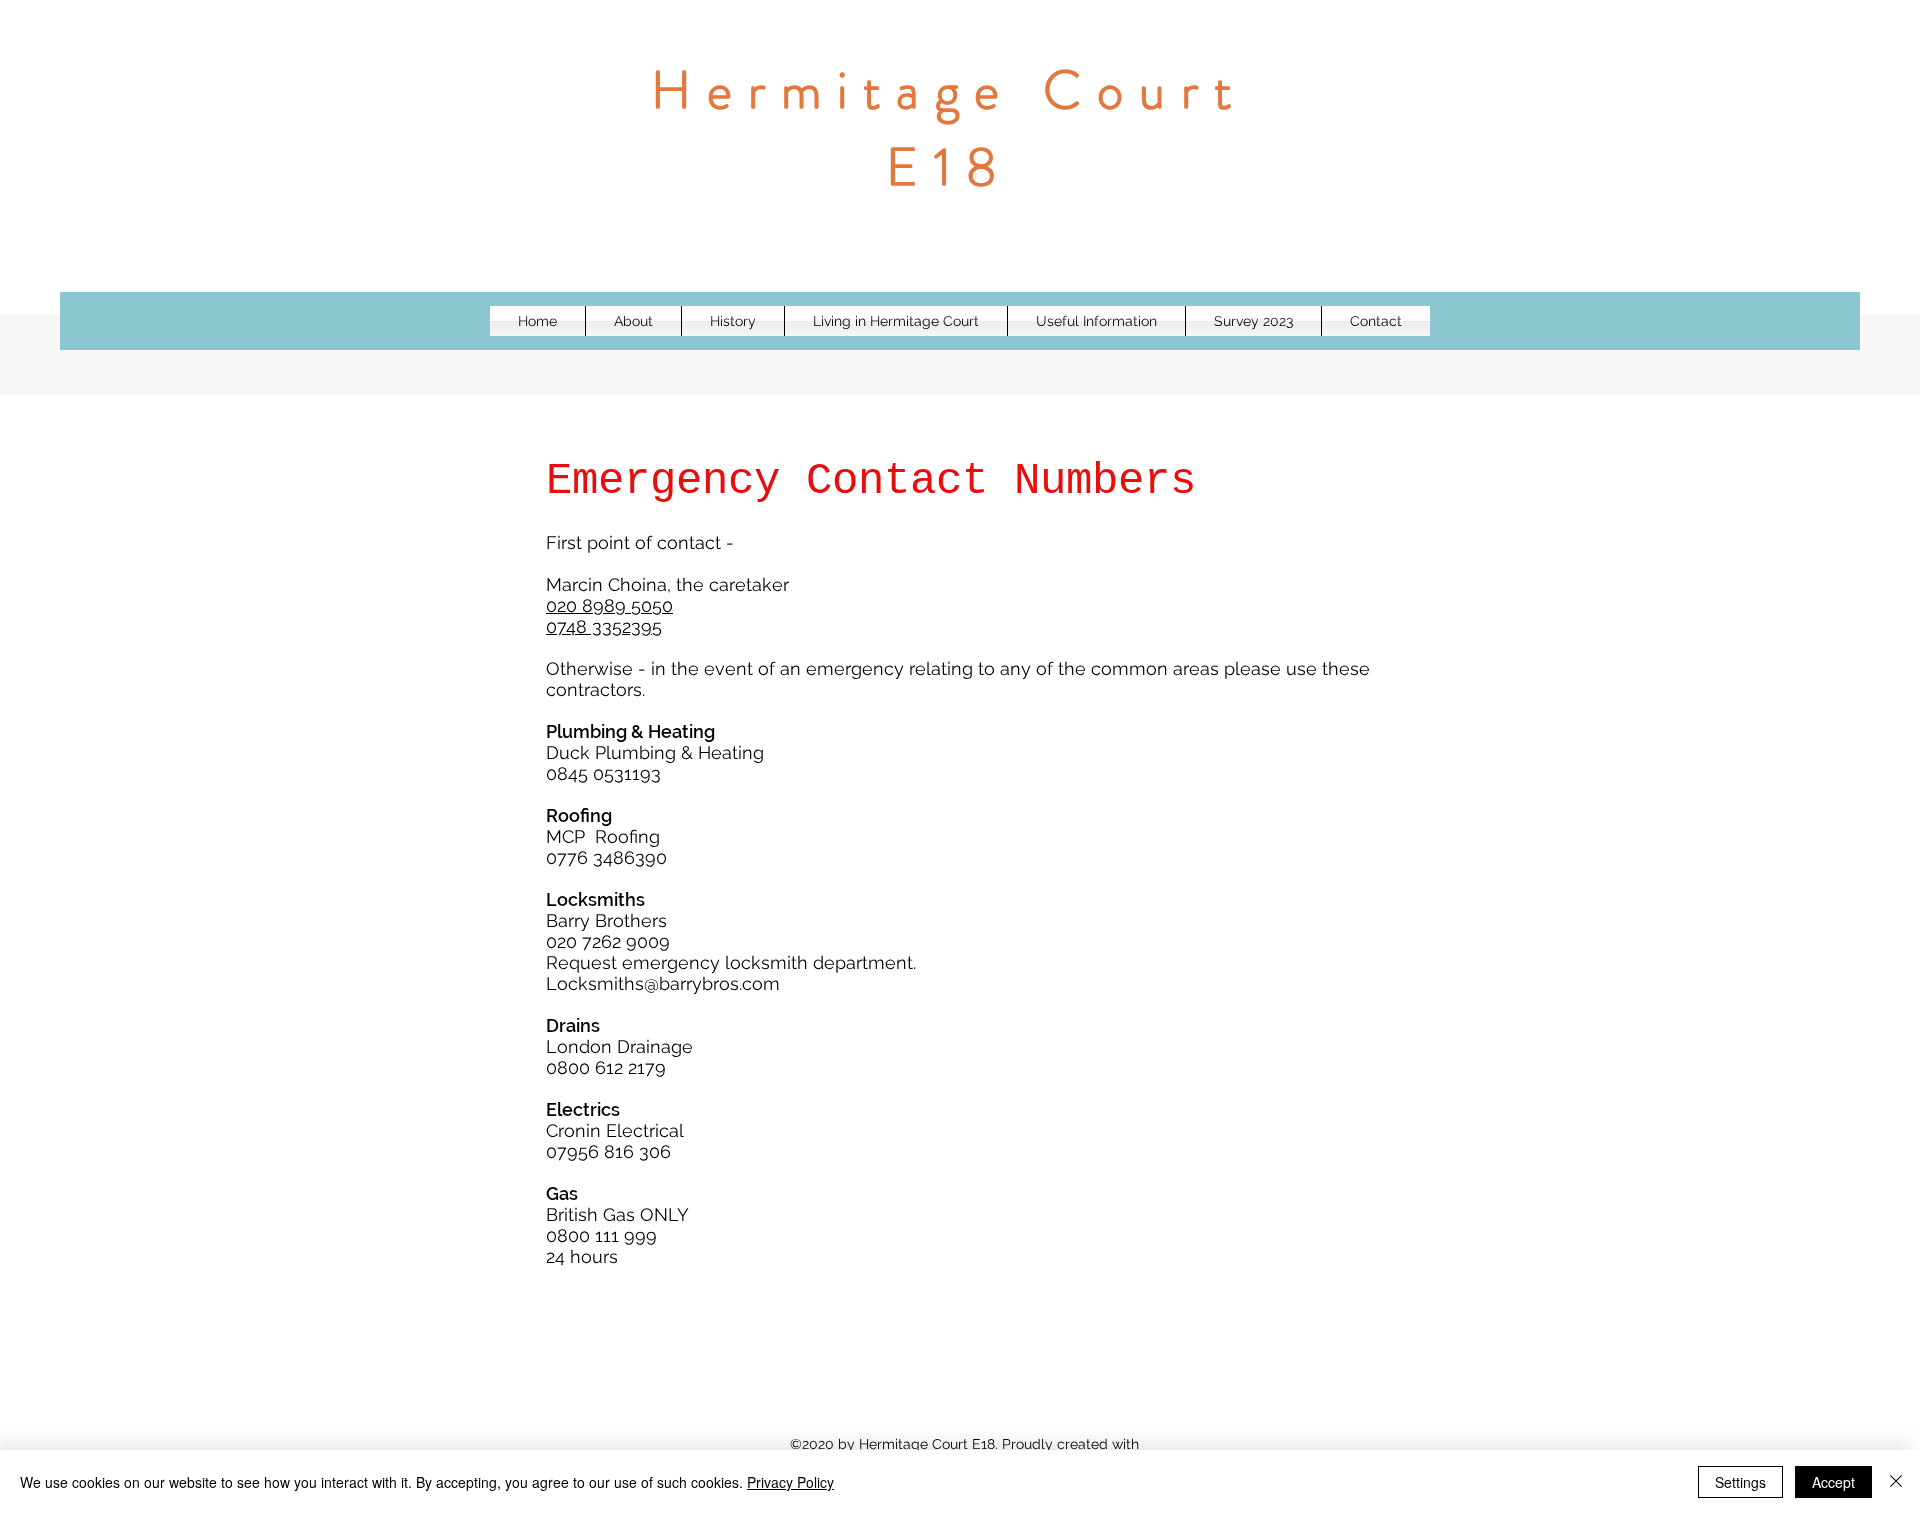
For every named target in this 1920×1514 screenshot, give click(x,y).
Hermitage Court (949, 90)
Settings (1740, 1482)
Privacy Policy (790, 1482)
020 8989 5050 (609, 605)
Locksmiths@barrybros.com (663, 983)
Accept (1833, 1482)
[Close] (1896, 1482)
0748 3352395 (604, 626)
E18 (949, 167)
